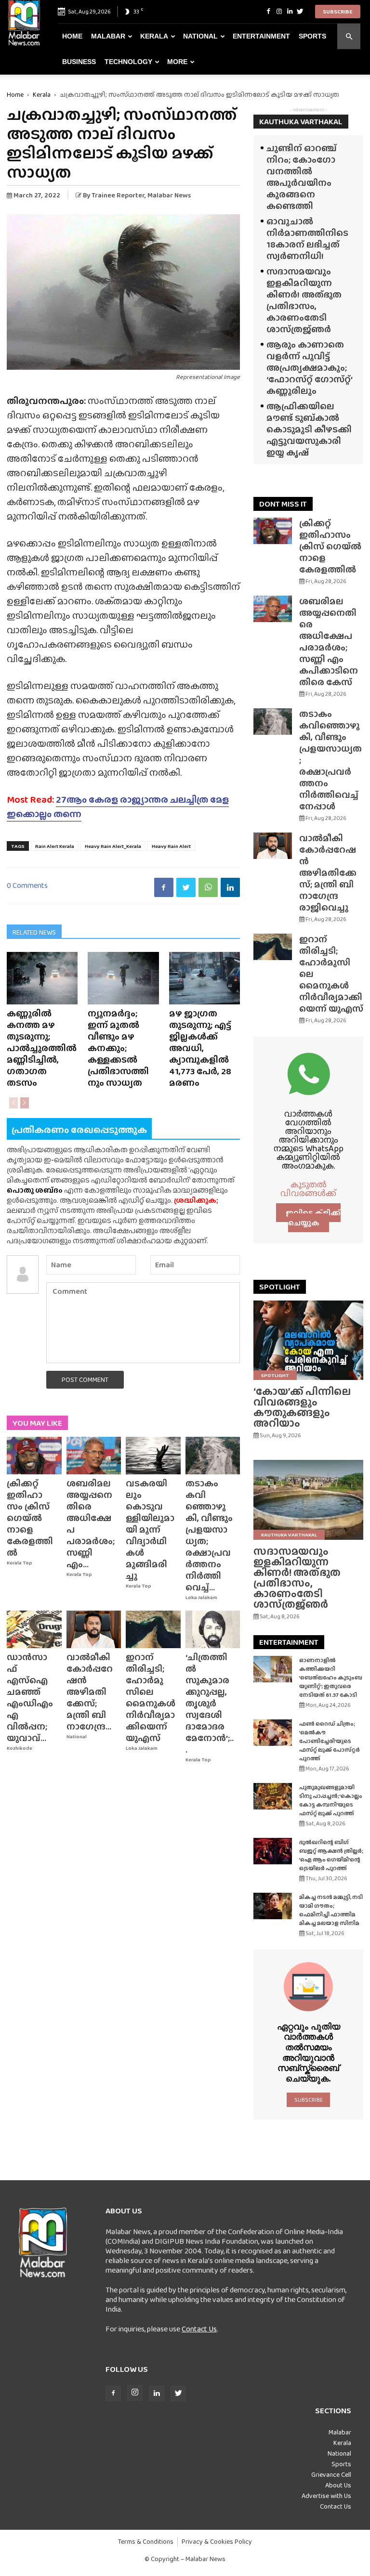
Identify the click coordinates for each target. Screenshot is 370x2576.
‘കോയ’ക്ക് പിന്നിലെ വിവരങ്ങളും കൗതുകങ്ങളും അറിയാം (302, 1407)
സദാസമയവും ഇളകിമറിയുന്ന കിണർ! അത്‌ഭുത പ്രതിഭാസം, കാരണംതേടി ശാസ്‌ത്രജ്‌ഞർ (304, 300)
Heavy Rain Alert (171, 846)
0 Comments (27, 885)
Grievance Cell (331, 2474)
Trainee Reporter (118, 195)
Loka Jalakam (201, 1597)
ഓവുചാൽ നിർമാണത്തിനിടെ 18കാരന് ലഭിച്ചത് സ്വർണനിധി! (307, 239)
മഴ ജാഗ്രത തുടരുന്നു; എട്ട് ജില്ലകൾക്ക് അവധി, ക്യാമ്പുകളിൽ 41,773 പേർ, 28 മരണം (200, 1048)
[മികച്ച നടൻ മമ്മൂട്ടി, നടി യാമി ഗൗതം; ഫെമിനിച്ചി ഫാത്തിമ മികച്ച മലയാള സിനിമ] (273, 1906)
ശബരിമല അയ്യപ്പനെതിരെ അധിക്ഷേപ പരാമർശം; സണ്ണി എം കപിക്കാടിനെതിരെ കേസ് (329, 642)
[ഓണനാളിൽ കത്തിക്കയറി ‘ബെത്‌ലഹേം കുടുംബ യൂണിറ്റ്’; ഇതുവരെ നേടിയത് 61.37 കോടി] (273, 1669)
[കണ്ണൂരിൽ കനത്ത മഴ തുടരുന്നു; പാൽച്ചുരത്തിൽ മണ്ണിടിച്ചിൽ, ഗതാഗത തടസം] (42, 978)
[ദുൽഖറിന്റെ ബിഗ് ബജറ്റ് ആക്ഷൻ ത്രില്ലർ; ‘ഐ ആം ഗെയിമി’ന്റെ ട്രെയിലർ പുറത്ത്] (273, 1851)
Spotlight (275, 1375)
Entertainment (261, 36)
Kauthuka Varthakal (289, 1535)
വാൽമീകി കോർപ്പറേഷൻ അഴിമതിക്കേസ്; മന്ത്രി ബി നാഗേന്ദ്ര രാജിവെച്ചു (328, 873)
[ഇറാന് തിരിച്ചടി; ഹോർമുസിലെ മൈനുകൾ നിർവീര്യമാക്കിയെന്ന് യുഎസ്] (153, 1629)
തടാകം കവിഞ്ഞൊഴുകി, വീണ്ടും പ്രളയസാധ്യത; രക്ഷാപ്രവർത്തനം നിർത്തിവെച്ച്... (209, 1535)
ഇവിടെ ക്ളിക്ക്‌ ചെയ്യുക (313, 1218)
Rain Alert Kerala (55, 846)
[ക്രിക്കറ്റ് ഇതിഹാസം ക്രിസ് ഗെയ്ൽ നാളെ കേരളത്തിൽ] (34, 1456)
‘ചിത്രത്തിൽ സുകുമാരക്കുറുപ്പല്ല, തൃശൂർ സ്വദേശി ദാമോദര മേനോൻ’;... (210, 1703)
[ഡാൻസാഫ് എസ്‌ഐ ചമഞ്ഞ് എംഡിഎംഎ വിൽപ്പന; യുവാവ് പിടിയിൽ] (34, 1629)
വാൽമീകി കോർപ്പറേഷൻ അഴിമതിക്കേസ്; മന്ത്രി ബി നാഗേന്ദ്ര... (90, 1692)
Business (79, 62)
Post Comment (85, 1379)
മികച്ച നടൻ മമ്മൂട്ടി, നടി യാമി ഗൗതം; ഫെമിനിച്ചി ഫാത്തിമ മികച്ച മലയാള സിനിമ (331, 1910)
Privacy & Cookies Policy (217, 2542)
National (200, 36)
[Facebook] (268, 12)
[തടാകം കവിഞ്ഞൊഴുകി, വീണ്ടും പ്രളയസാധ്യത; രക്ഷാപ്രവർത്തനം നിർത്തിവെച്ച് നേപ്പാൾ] (213, 1456)
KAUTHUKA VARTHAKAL (301, 122)
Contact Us (199, 2329)
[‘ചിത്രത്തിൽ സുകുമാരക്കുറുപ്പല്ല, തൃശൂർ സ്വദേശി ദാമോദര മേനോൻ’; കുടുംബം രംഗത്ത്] (213, 1629)
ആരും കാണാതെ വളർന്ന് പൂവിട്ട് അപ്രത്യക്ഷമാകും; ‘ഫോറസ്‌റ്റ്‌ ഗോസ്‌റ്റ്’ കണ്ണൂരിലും (309, 368)
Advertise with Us (326, 2496)
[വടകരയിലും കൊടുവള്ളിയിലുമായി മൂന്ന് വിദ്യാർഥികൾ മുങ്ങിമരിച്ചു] (153, 1456)
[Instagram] (279, 12)
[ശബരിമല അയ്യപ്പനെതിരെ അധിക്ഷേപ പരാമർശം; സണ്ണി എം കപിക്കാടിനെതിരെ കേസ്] (94, 1456)
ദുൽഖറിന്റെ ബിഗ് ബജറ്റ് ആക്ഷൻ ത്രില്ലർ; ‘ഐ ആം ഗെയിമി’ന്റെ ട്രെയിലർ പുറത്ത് (331, 1855)
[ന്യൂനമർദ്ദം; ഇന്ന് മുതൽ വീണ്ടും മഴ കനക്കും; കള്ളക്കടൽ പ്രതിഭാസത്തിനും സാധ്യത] (123, 978)
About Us (338, 2485)
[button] (349, 36)
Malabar (108, 36)
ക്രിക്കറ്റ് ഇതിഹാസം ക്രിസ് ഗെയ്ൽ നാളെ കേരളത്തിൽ (30, 1518)
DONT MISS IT (283, 504)
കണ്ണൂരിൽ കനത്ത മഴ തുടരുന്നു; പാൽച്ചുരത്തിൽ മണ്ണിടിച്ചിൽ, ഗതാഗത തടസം (42, 1048)
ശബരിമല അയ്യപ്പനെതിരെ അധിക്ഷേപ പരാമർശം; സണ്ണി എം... (91, 1524)
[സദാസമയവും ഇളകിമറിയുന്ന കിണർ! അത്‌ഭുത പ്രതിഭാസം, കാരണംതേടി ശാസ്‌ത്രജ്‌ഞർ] (308, 1500)
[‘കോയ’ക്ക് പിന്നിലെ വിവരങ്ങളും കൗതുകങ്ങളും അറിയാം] (308, 1340)
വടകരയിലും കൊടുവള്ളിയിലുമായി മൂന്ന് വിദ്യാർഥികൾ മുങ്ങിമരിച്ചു (150, 1529)
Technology (128, 62)
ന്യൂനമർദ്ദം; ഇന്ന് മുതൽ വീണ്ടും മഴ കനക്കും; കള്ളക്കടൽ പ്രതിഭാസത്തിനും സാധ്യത (118, 1048)
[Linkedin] (290, 12)
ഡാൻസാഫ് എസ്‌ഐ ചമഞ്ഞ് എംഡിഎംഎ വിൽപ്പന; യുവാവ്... (30, 1698)
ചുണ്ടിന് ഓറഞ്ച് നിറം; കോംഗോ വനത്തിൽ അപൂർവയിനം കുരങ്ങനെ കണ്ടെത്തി (302, 177)
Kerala (154, 36)
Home (72, 36)
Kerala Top (20, 1563)
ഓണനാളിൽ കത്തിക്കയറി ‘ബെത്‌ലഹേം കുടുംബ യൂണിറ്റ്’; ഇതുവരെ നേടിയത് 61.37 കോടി (331, 1678)
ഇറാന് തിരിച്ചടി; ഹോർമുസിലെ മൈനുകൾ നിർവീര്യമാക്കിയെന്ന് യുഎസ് (151, 1698)
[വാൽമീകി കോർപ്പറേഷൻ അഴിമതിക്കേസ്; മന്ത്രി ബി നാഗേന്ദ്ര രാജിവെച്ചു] (94, 1629)
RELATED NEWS (34, 932)
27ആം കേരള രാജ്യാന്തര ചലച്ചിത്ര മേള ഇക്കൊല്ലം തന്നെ (118, 807)
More (177, 62)
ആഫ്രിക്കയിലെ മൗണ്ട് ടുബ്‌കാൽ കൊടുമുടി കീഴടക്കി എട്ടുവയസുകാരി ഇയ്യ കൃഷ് (309, 429)
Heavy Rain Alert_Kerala (113, 846)
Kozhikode (20, 1748)
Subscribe (338, 12)
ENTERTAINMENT (289, 1642)
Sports (312, 36)
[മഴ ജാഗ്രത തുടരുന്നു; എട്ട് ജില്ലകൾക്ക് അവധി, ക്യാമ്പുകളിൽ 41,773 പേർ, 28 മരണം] (205, 978)
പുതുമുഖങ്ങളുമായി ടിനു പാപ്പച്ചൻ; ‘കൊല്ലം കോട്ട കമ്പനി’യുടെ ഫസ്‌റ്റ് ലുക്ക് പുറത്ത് (331, 1800)
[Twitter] (300, 12)
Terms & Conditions (146, 2542)
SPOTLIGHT (280, 1287)
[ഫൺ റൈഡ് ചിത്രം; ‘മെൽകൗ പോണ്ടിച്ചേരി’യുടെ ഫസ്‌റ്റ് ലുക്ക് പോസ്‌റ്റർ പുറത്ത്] (273, 1733)
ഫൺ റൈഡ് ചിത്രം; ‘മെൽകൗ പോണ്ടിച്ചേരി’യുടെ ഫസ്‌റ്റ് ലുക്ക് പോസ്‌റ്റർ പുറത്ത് (330, 1741)
